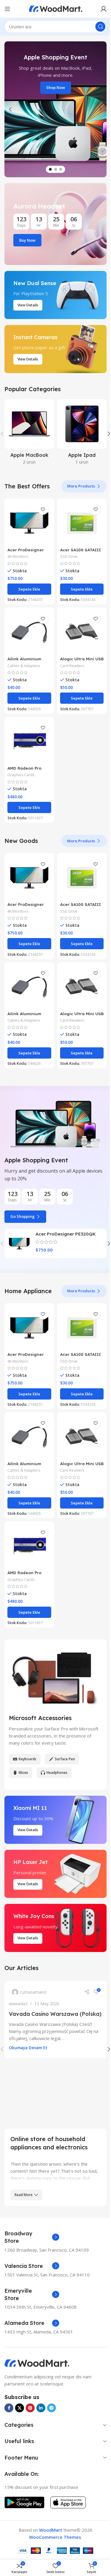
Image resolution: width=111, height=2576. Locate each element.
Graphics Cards (21, 766)
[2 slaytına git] (53, 169)
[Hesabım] (99, 9)
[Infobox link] (32, 2226)
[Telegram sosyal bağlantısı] (52, 2397)
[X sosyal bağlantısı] (20, 2397)
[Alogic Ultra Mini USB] (78, 627)
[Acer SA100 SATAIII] (78, 520)
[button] (10, 109)
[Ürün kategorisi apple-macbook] (28, 433)
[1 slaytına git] (48, 169)
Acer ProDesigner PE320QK (64, 1221)
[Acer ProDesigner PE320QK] (28, 520)
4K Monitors (18, 552)
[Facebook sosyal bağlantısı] (9, 2397)
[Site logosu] (53, 8)
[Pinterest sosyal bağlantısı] (30, 2397)
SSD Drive (66, 552)
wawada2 (18, 1995)
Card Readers (70, 659)
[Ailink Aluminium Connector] (28, 627)
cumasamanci (33, 1984)
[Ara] (96, 27)
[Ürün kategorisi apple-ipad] (78, 433)
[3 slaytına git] (59, 169)
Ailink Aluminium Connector (24, 655)
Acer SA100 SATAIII (78, 545)
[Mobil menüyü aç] (7, 9)
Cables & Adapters (24, 659)
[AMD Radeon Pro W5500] (28, 734)
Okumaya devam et (28, 2047)
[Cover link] (53, 224)
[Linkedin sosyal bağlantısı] (41, 2397)
